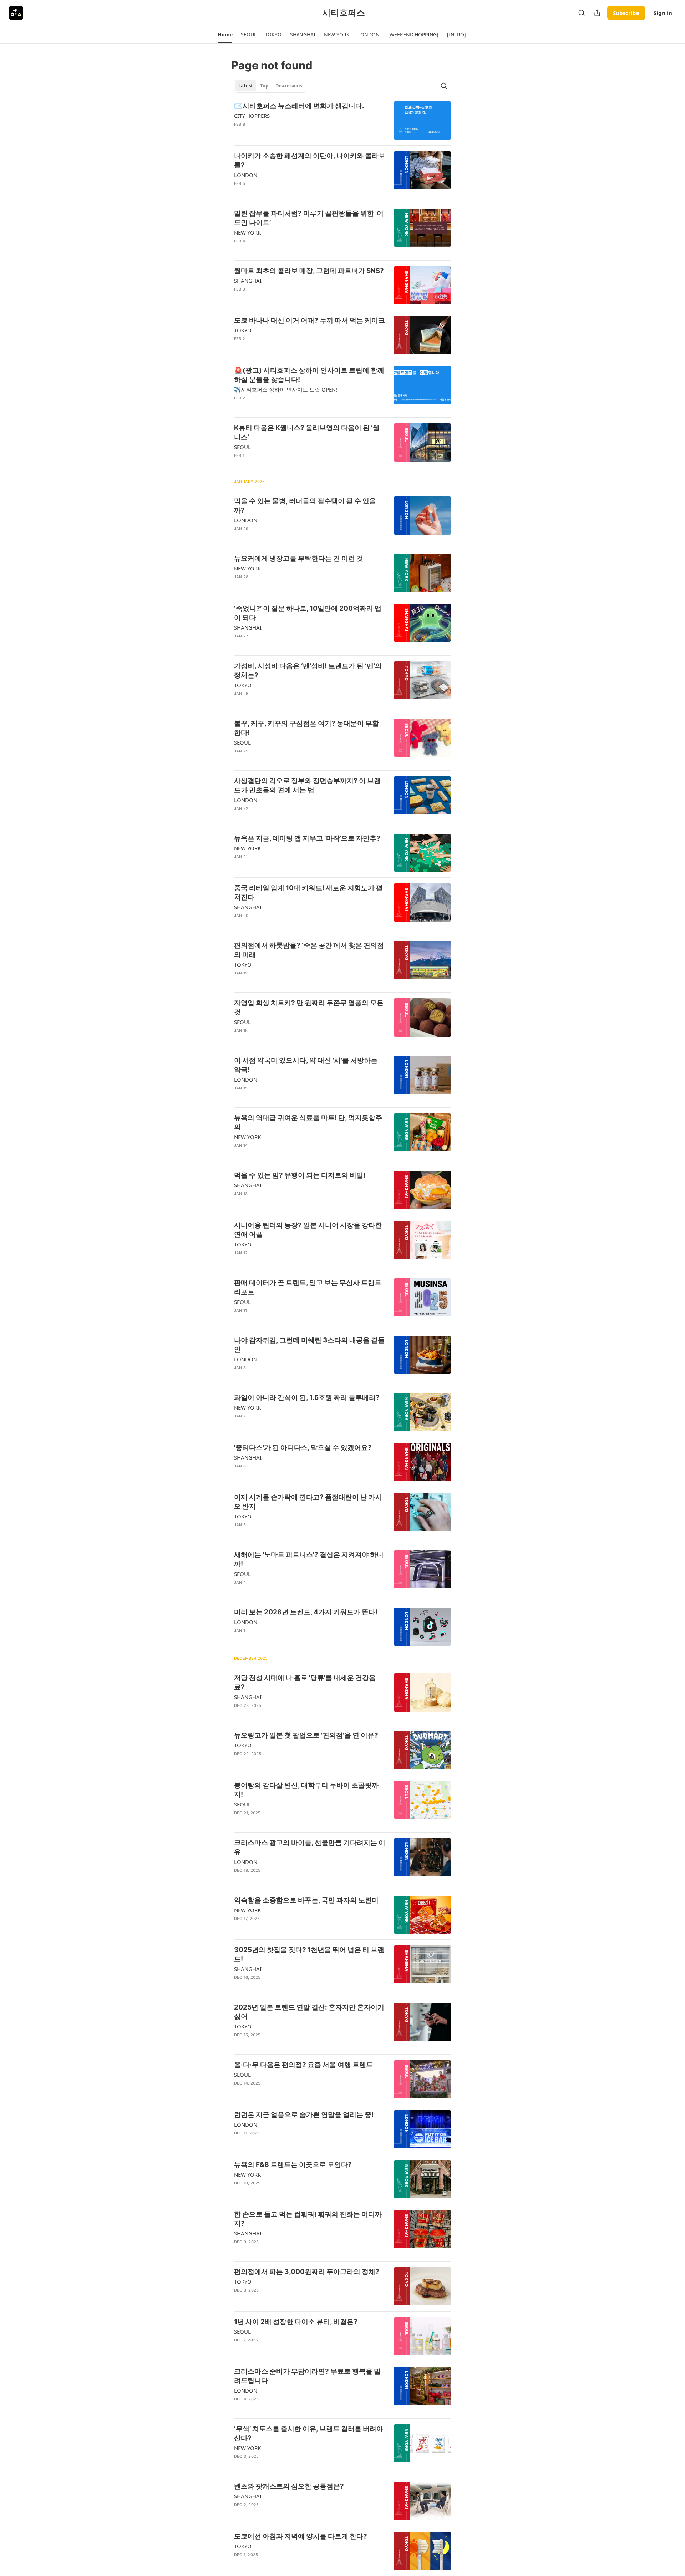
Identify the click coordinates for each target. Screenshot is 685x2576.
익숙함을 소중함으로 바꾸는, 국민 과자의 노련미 (306, 1900)
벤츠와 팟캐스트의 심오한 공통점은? (289, 2486)
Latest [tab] (246, 86)
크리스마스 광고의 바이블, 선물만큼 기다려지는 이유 (310, 1847)
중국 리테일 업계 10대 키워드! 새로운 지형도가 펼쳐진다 (308, 893)
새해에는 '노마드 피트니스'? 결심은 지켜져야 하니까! (309, 1559)
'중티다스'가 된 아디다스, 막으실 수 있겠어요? (303, 1448)
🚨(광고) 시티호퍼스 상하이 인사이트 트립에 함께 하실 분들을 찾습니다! (309, 375)
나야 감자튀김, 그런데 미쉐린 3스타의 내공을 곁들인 (309, 1345)
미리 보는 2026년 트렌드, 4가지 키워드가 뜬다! (306, 1612)
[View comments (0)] (288, 193)
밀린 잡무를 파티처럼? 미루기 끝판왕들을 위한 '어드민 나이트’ (309, 218)
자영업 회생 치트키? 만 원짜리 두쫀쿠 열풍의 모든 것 (309, 1007)
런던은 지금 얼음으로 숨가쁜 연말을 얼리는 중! (304, 2115)
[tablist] (270, 86)
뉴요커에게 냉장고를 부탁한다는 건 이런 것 (299, 558)
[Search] (582, 13)
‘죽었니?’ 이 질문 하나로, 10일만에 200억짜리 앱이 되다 (308, 613)
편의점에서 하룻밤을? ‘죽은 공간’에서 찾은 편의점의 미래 (309, 950)
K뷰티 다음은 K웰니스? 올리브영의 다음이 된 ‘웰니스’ (307, 432)
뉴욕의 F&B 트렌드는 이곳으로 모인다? (293, 2165)
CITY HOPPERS (252, 116)
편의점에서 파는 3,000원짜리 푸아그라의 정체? (307, 2272)
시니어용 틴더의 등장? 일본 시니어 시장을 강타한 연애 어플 (308, 1230)
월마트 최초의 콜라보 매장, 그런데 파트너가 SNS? (309, 271)
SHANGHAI (248, 281)
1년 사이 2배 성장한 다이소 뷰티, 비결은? (296, 2322)
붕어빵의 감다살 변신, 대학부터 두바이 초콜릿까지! (306, 1790)
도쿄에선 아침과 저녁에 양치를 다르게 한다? (301, 2536)
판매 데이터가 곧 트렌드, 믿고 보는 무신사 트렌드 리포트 (308, 1287)
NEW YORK (247, 232)
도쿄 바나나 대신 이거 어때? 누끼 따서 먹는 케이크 (309, 320)
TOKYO (243, 330)
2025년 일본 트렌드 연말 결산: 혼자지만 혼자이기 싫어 (309, 2012)
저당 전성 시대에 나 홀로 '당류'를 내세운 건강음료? (305, 1682)
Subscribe (626, 13)
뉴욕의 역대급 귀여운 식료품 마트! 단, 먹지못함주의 (308, 1122)
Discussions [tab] (289, 86)
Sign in (663, 13)
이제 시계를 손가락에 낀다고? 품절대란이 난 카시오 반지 (308, 1502)
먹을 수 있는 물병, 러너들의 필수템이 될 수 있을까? (305, 506)
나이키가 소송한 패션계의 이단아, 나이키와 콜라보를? (310, 160)
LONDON (246, 175)
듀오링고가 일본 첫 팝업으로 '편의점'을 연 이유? (306, 1735)
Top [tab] (264, 86)
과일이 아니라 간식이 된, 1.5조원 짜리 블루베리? (307, 1398)
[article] (342, 120)
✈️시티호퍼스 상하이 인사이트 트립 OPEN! (286, 389)
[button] (225, 35)
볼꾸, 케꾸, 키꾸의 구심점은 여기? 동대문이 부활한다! (306, 728)
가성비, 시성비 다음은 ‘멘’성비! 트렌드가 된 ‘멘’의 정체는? (308, 671)
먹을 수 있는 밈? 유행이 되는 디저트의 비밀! (300, 1175)
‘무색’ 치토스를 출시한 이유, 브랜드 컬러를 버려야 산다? (309, 2433)
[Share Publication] (597, 13)
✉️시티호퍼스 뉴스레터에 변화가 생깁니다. (299, 106)
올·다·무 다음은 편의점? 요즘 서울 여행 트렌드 (303, 2065)
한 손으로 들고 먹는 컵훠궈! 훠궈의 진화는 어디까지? (308, 2219)
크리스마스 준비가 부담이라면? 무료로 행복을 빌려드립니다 (307, 2376)
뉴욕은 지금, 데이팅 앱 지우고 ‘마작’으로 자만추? (307, 838)
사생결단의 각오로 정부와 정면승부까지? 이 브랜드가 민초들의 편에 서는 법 (307, 785)
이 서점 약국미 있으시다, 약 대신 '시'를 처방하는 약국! (306, 1065)
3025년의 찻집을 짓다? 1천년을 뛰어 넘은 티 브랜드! (309, 1954)
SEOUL (242, 447)
